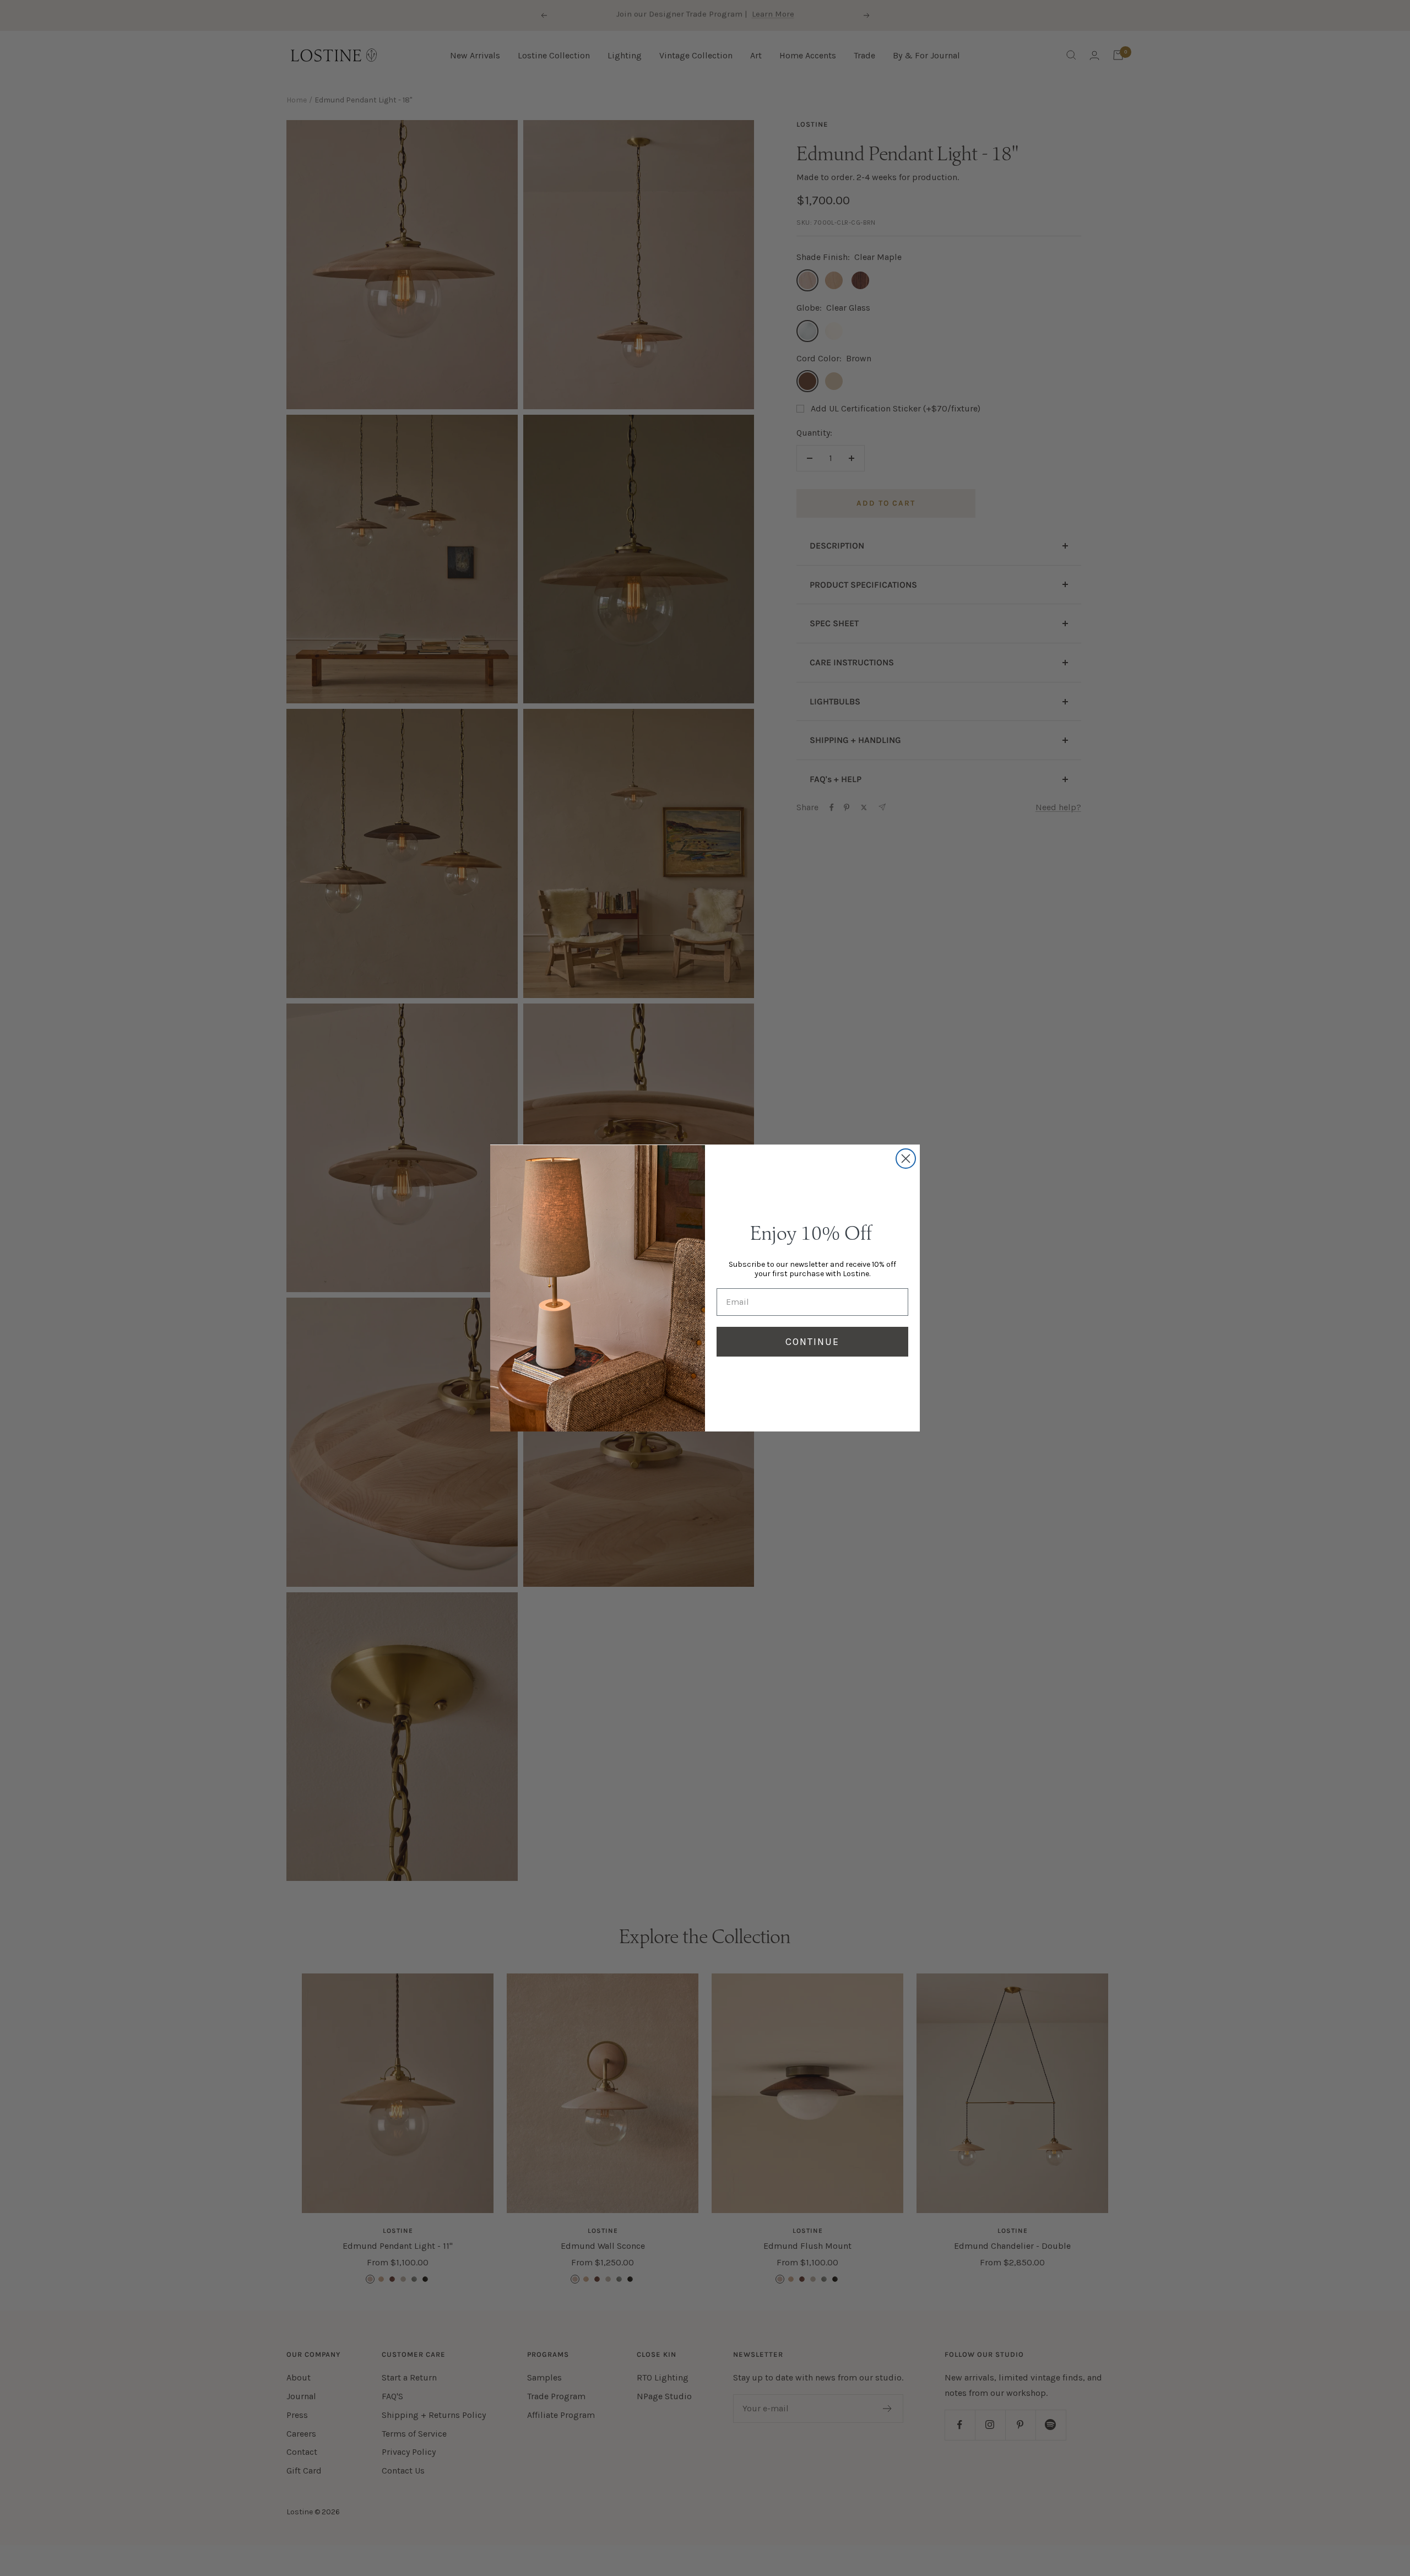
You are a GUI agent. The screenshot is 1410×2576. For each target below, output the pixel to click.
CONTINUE (812, 1342)
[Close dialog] (906, 1159)
